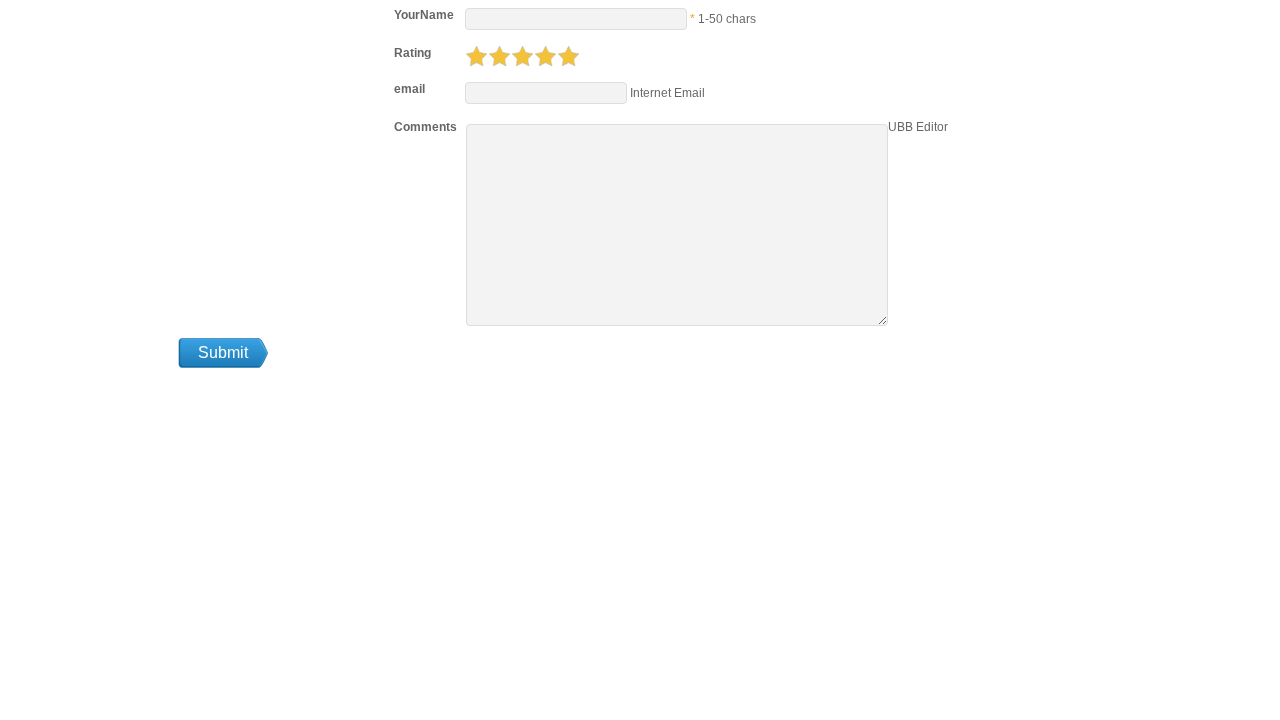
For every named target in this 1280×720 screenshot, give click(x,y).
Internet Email (666, 93)
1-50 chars (727, 19)
